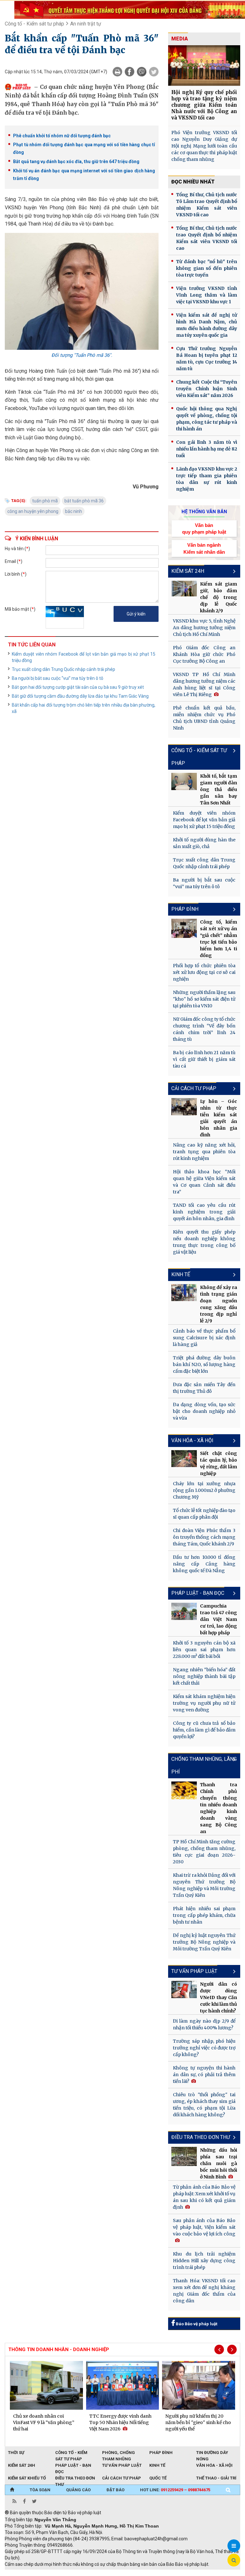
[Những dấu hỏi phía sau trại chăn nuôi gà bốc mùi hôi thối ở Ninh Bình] (184, 2156)
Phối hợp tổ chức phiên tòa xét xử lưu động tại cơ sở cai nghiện (204, 972)
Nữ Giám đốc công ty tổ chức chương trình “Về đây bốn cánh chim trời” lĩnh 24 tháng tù (204, 1029)
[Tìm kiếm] (228, 2490)
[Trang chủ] (12, 2490)
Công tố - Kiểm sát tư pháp (34, 24)
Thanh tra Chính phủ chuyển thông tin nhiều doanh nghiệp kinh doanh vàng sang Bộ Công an (219, 1808)
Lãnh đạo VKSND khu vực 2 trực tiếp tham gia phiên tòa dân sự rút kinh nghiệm (207, 479)
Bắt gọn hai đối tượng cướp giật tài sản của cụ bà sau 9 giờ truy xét (78, 687)
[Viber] (142, 72)
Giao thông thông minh (69, 2573)
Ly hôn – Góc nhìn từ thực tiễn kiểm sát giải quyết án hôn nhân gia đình (219, 1118)
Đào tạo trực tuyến (163, 2573)
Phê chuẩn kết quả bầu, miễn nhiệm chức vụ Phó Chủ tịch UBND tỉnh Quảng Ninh (204, 718)
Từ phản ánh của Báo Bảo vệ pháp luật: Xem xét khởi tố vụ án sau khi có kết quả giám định (204, 2197)
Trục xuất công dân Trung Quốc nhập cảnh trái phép (63, 669)
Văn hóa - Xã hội (192, 1440)
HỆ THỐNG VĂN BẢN (204, 512)
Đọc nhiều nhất (193, 182)
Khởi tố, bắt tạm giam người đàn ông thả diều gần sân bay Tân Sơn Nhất (219, 789)
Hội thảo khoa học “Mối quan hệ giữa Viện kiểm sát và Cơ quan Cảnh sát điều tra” (204, 1182)
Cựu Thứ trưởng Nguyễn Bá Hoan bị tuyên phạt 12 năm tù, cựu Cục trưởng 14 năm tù (207, 359)
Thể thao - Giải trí (216, 2478)
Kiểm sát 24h (188, 571)
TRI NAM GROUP (24, 2573)
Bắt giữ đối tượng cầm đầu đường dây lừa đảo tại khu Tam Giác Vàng (80, 696)
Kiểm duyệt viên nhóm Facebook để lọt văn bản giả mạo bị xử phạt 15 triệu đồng (84, 657)
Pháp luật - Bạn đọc (198, 1593)
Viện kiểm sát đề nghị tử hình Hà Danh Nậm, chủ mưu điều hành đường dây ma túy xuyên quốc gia (207, 325)
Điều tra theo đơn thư (75, 2479)
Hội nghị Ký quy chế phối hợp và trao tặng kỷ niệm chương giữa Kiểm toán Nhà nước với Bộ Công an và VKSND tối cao (204, 105)
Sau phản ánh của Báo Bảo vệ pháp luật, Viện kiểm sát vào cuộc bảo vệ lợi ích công (204, 2227)
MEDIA (180, 39)
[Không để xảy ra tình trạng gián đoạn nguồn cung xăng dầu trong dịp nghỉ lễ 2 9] (184, 1292)
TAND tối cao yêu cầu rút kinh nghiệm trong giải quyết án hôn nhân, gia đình (204, 1212)
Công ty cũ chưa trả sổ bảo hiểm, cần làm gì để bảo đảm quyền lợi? (204, 1730)
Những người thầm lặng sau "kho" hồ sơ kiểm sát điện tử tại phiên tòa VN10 (204, 999)
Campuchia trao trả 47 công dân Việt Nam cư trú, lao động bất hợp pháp (219, 1619)
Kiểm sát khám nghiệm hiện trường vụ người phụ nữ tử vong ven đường (204, 1703)
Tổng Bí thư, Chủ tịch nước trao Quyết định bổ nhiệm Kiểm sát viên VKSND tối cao (207, 238)
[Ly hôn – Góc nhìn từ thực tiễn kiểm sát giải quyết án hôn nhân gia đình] (184, 1107)
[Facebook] (130, 72)
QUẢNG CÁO (78, 2490)
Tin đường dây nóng (212, 2453)
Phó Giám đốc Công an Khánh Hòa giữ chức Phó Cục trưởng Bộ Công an (204, 654)
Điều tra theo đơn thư (201, 2137)
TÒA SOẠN (40, 2490)
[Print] (117, 72)
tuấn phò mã (45, 501)
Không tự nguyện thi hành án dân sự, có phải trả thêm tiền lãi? (204, 2075)
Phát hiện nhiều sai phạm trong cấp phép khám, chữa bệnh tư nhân (204, 1915)
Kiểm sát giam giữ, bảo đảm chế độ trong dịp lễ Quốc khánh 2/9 (219, 597)
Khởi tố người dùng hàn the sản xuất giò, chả (204, 843)
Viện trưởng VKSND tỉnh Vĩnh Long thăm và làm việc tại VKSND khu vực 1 (207, 295)
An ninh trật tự (86, 24)
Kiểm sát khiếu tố (27, 2478)
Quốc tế (158, 2478)
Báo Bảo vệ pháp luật (196, 2324)
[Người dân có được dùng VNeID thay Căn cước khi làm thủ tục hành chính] (184, 1989)
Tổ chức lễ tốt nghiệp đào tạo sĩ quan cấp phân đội (204, 1514)
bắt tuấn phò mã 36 (84, 501)
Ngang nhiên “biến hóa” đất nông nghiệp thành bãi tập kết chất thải (204, 1676)
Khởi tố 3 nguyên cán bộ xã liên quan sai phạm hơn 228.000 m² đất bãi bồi (204, 1650)
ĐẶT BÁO (115, 2490)
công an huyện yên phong (33, 511)
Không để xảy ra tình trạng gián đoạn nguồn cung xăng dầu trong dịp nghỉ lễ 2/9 (219, 1304)
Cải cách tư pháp (194, 1088)
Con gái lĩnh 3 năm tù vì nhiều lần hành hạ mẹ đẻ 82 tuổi (207, 449)
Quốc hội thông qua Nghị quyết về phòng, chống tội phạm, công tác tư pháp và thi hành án (207, 419)
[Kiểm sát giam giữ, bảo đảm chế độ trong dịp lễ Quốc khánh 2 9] (184, 589)
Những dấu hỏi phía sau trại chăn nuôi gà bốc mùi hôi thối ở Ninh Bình (219, 2163)
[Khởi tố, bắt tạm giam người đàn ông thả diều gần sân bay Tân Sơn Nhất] (184, 781)
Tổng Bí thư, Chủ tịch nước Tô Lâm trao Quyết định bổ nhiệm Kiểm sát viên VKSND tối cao (207, 205)
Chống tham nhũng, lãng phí (204, 1765)
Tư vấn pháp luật (194, 1971)
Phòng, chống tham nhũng (119, 2453)
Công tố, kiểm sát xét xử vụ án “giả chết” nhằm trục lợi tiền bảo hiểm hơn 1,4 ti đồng (219, 939)
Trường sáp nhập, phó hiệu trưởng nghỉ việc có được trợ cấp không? (204, 2048)
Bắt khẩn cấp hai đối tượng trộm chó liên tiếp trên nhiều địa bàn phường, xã (84, 708)
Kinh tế (181, 1274)
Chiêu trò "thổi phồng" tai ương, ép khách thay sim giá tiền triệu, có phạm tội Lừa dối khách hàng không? (204, 2105)
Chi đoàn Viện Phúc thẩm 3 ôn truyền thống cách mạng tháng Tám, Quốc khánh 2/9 (204, 1537)
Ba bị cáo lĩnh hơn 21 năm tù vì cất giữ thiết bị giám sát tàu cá (204, 1059)
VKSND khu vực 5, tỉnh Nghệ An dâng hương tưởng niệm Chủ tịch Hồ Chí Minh (204, 628)
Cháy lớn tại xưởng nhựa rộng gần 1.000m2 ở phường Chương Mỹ (204, 1490)
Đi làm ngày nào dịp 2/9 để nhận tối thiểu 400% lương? (204, 2024)
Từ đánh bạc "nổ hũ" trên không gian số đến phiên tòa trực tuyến (207, 268)
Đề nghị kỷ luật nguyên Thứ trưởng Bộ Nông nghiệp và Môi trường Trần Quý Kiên (204, 1942)
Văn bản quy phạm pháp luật (204, 529)
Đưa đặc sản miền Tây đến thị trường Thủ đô (204, 1388)
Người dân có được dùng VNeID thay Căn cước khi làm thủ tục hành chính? (219, 1997)
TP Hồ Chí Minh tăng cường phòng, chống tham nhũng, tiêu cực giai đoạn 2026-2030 (204, 1852)
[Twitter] (154, 72)
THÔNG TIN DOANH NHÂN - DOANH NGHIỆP (59, 2349)
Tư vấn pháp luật (122, 2465)
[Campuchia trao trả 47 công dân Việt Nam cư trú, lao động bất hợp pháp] (184, 1611)
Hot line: (175, 2490)
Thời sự (16, 2453)
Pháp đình (185, 909)
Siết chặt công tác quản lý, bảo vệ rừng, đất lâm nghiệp (219, 1463)
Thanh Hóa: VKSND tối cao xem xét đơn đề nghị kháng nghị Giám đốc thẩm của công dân (204, 2291)
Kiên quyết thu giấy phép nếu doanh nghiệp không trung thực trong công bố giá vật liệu (204, 1242)
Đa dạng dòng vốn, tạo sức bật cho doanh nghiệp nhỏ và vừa (204, 1411)
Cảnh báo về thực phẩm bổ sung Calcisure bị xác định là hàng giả (204, 1338)
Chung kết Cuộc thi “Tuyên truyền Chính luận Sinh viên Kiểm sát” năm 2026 (207, 389)
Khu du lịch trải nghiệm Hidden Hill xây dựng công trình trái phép (204, 2261)
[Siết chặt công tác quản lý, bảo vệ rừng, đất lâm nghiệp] (184, 1459)
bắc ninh (74, 511)
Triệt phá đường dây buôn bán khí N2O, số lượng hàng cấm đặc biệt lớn (204, 1364)
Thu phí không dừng (118, 2573)
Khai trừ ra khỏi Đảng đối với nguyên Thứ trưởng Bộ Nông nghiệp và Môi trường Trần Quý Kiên (204, 1885)
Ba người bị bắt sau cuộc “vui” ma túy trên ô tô (58, 678)
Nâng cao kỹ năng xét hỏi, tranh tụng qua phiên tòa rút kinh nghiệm (204, 1152)
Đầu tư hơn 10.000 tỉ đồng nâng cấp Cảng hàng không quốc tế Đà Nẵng (204, 1564)
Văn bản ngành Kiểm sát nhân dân (204, 548)
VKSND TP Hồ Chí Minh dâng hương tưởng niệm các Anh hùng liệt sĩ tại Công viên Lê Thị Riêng (204, 684)
